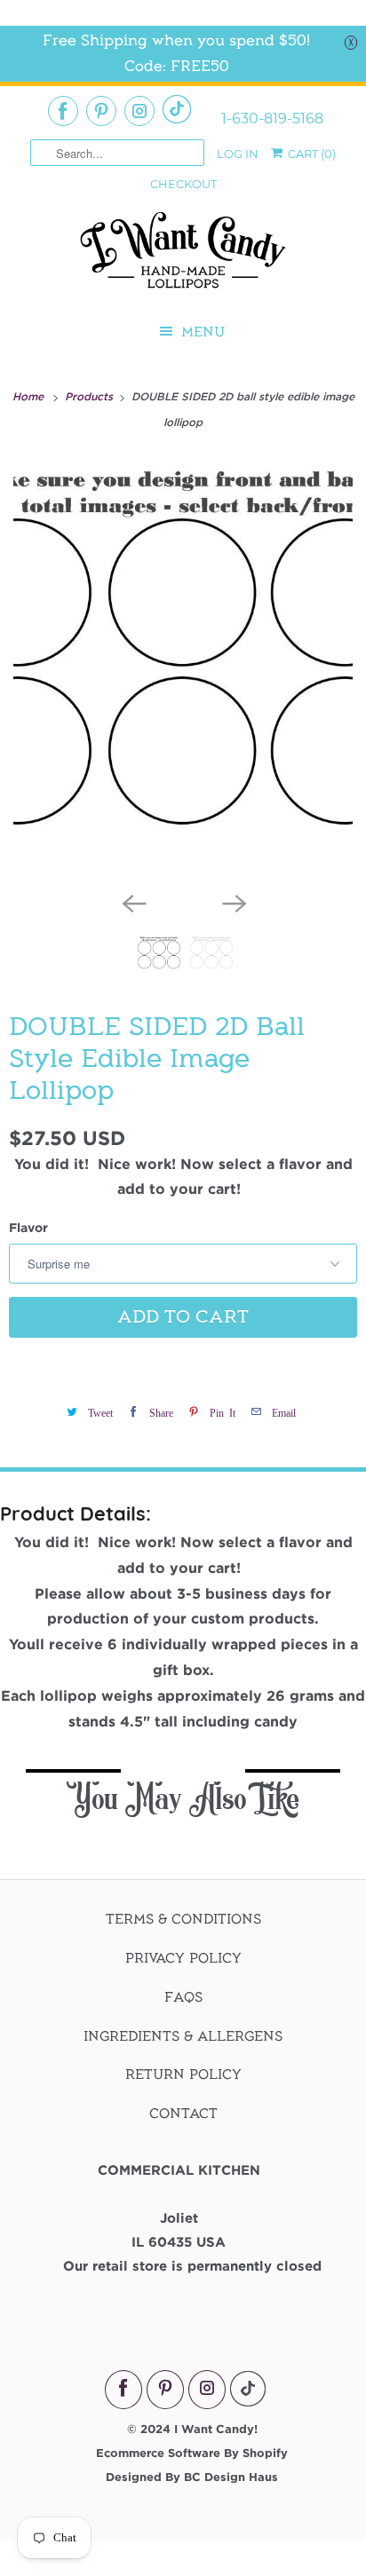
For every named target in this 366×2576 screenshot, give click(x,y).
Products (91, 396)
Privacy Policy (183, 1958)
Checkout (183, 184)
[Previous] (133, 902)
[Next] (233, 902)
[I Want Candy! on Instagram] (139, 111)
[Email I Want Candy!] (177, 109)
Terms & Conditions (183, 1919)
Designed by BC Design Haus (192, 2477)
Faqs (183, 1997)
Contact (183, 2114)
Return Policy (183, 2074)
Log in (238, 154)
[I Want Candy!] (183, 258)
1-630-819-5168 (272, 119)
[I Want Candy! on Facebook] (63, 111)
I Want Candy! (216, 2429)
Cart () (310, 154)
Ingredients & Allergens (183, 2036)
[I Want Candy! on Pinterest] (101, 111)
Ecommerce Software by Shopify (192, 2453)
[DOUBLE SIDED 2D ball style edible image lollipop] (183, 669)
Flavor (28, 1227)
